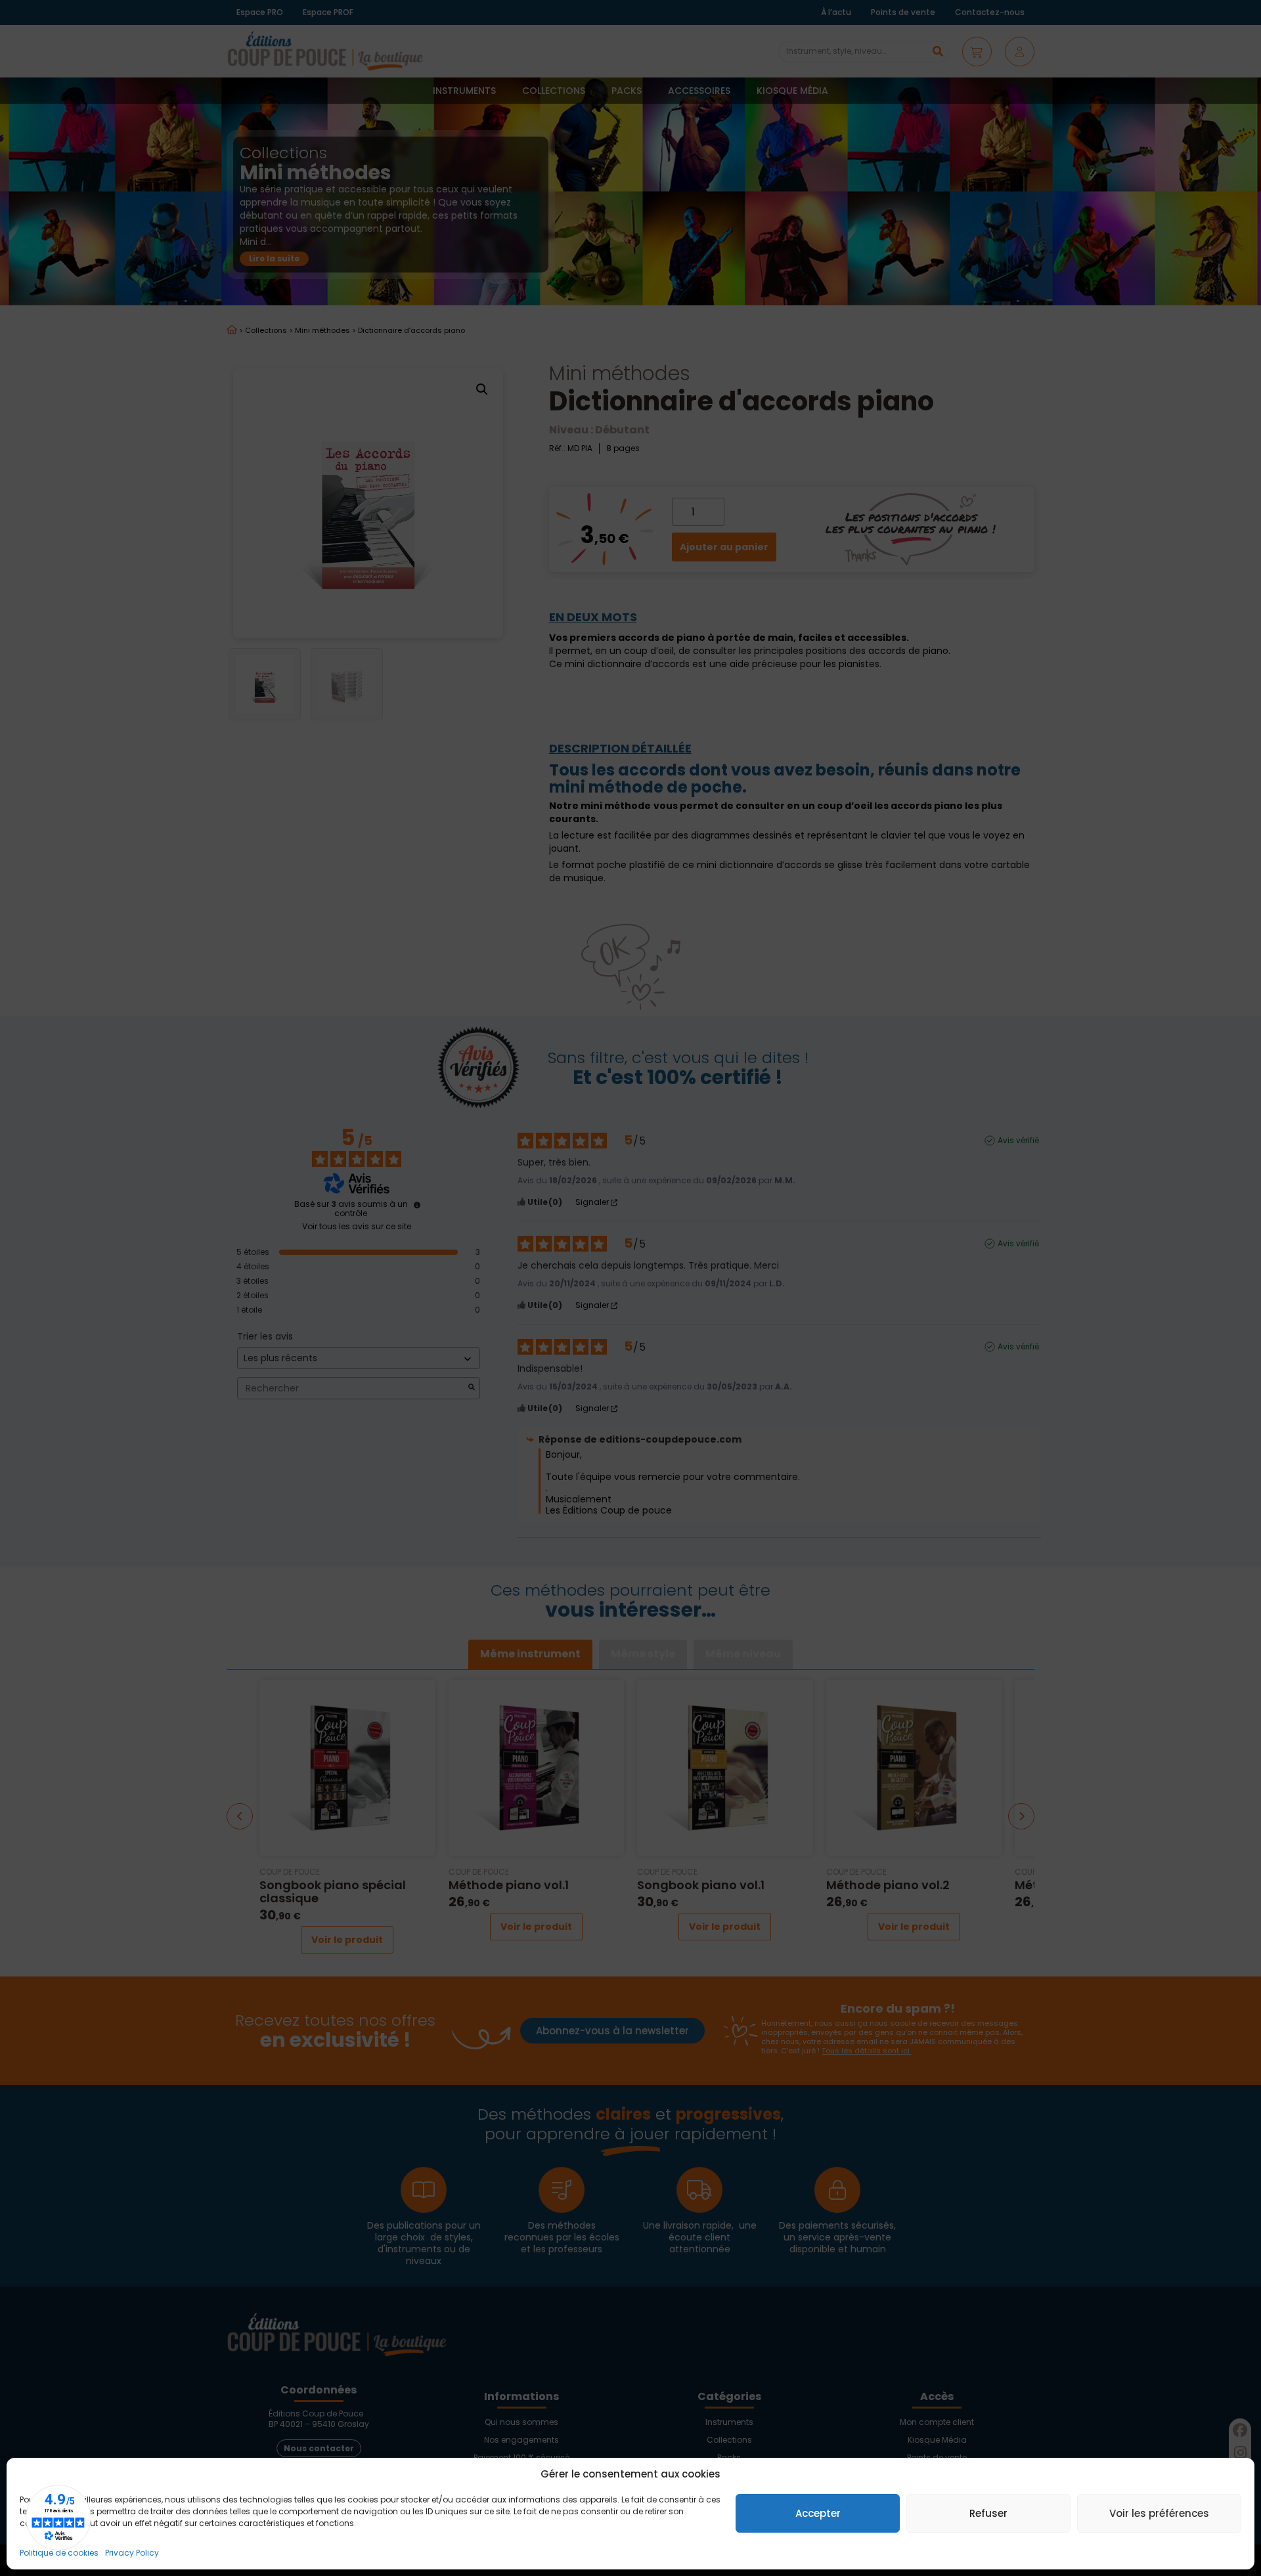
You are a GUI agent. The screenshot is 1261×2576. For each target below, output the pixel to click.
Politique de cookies (59, 2553)
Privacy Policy (132, 2553)
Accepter (818, 2513)
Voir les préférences (1159, 2513)
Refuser (988, 2513)
